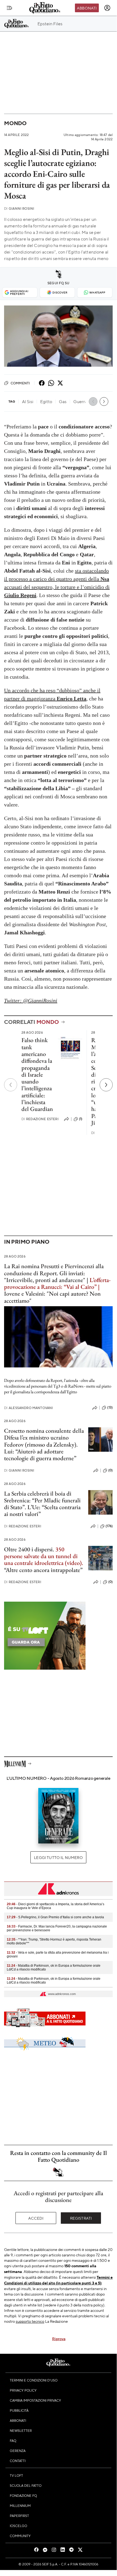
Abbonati (87, 8)
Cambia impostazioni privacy (35, 2400)
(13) (110, 1407)
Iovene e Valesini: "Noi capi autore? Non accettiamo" (52, 1297)
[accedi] (107, 8)
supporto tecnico (30, 2321)
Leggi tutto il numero (58, 1857)
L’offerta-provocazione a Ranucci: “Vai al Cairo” (57, 1283)
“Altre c (13, 1570)
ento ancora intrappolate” (52, 1570)
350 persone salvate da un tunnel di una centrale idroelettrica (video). (44, 1556)
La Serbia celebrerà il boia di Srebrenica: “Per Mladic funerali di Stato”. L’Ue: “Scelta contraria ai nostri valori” (42, 1504)
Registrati (81, 2218)
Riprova (59, 2339)
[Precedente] (11, 1085)
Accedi (36, 2218)
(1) (81, 1119)
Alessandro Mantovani (29, 1408)
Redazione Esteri (40, 1119)
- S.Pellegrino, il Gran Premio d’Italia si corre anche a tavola (55, 1917)
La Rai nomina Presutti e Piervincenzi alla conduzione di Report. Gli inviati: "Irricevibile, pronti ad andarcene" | (54, 1273)
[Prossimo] (106, 1085)
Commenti (20, 383)
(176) (109, 1526)
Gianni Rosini (19, 209)
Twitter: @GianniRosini (31, 1000)
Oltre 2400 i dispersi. (29, 1549)
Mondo (15, 123)
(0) (110, 1470)
